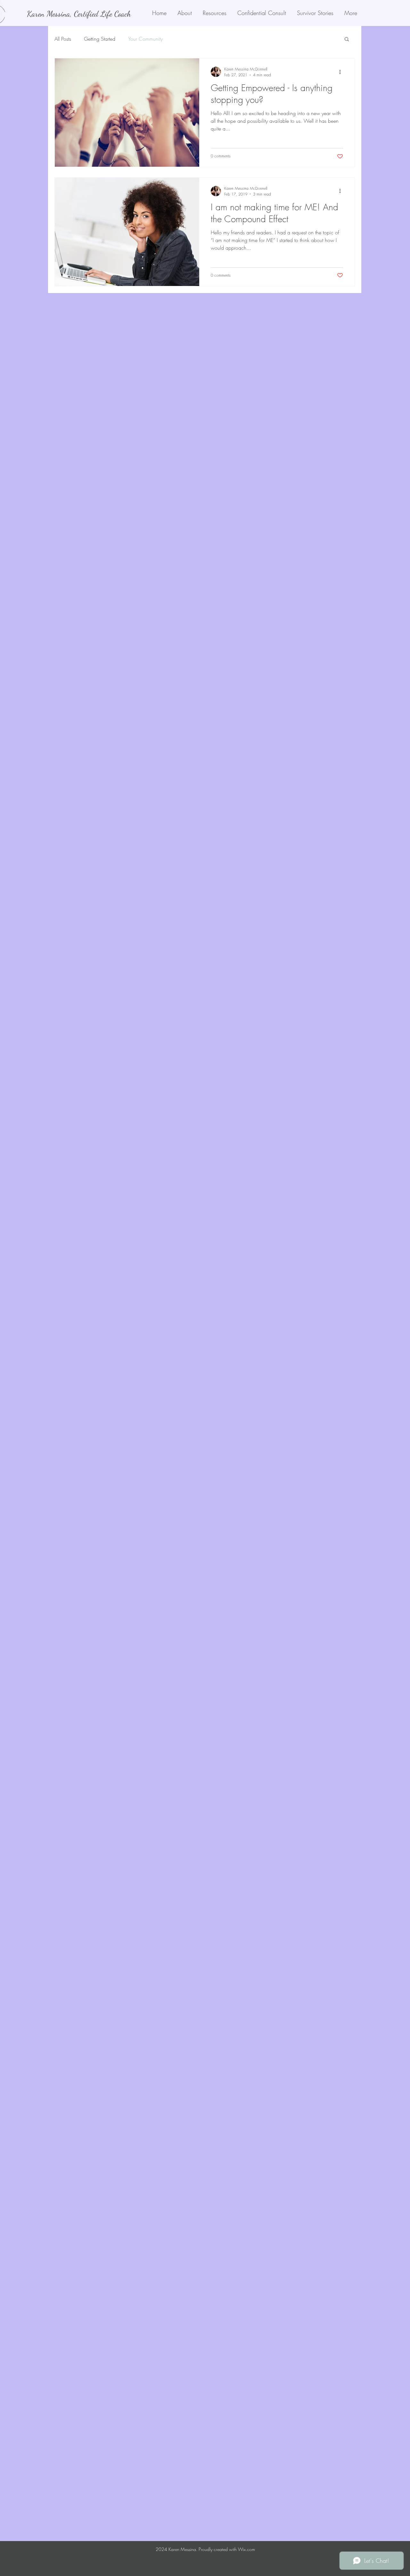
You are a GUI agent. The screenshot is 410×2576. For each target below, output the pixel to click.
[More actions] (342, 72)
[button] (347, 40)
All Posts (63, 39)
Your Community (145, 39)
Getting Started (100, 39)
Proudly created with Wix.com (227, 2549)
